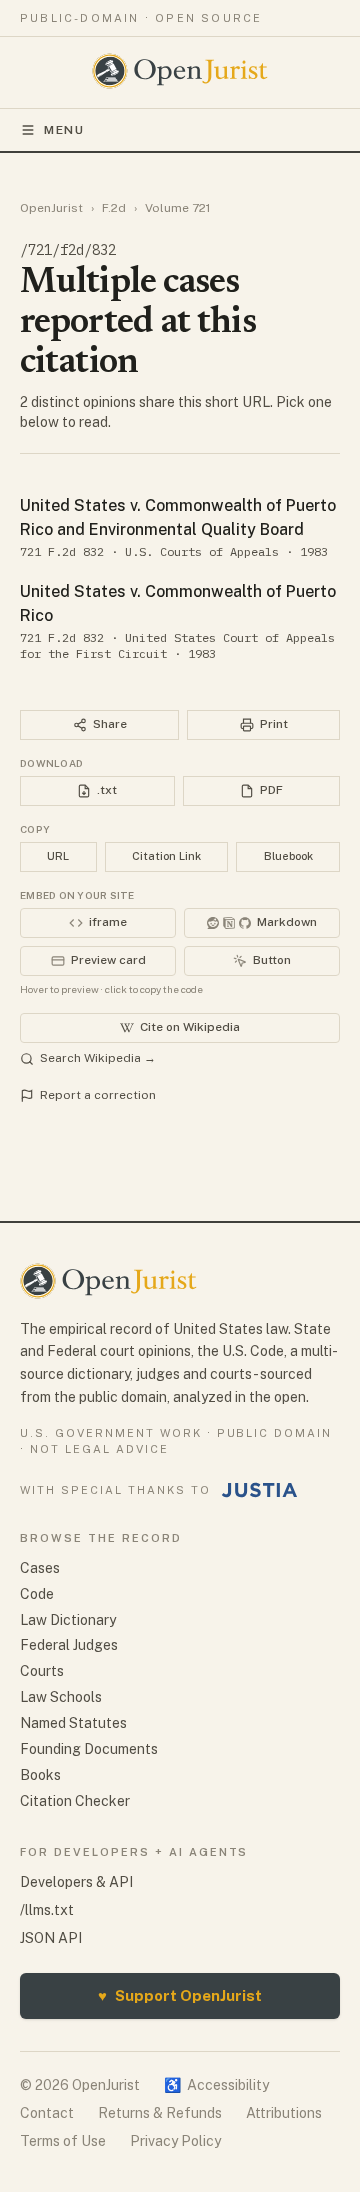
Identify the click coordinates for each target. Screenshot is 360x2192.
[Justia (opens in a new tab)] (260, 1490)
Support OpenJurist (180, 1995)
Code (37, 1594)
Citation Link (166, 856)
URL (58, 856)
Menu (64, 130)
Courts (42, 1671)
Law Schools (61, 1697)
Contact (47, 2113)
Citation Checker (75, 1801)
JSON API (51, 1938)
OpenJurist (51, 208)
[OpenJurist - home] (180, 71)
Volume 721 (177, 208)
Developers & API (76, 1882)
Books (40, 1775)
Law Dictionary (68, 1620)
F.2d (114, 208)
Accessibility (216, 2085)
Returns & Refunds (160, 2113)
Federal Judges (69, 1645)
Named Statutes (73, 1723)
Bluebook (288, 856)
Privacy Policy (175, 2141)
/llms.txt (47, 1910)
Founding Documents (89, 1749)
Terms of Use (63, 2141)
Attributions (284, 2113)
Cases (40, 1568)
